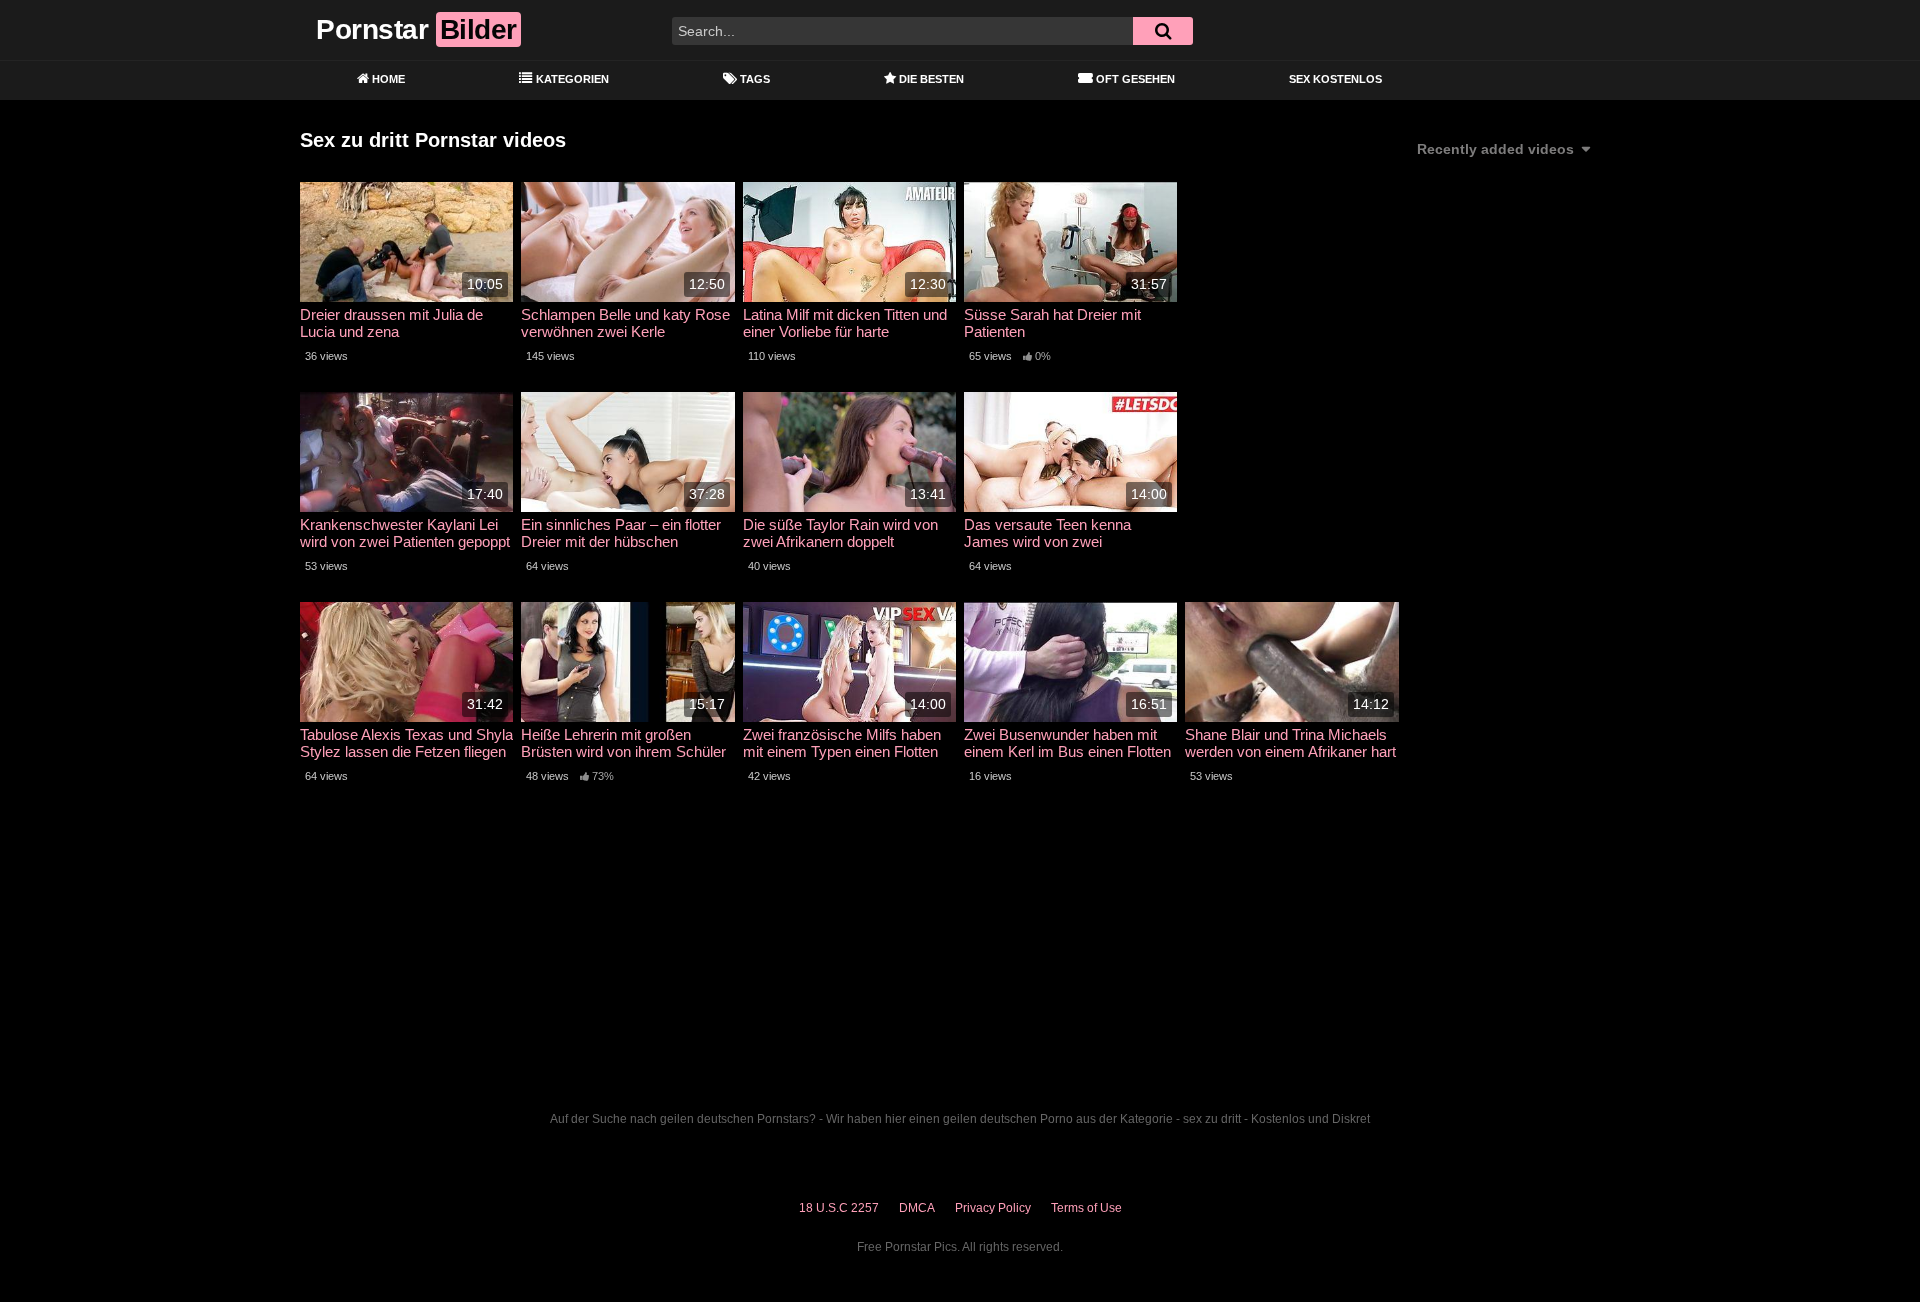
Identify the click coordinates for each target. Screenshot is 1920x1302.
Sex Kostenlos (1335, 79)
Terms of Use (1086, 1208)
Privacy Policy (993, 1208)
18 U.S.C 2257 (839, 1208)
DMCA (917, 1208)
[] (1163, 31)
